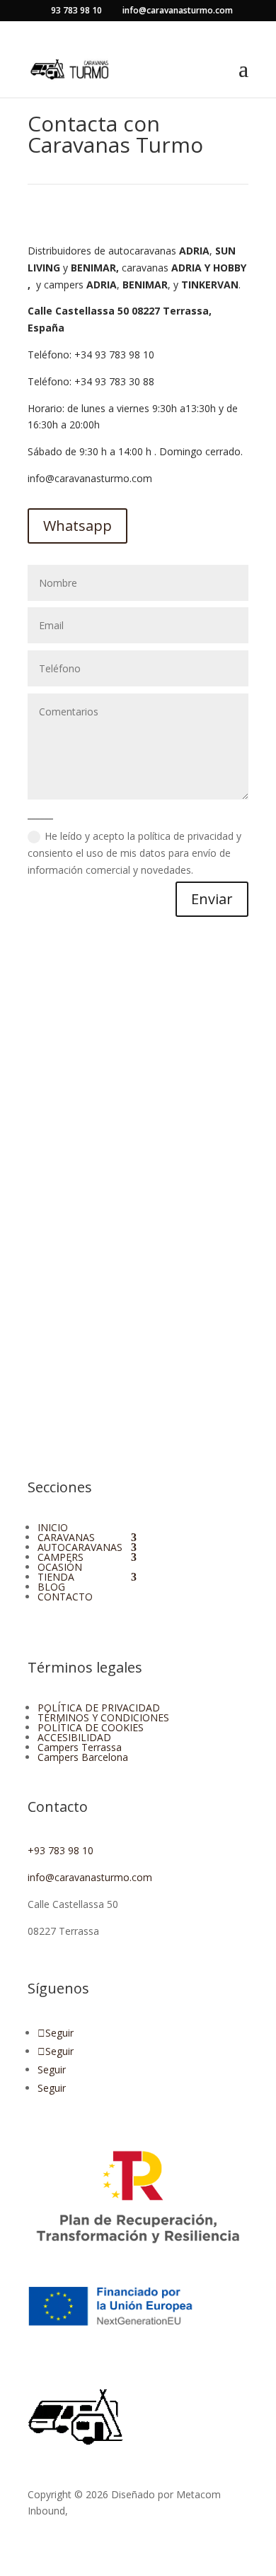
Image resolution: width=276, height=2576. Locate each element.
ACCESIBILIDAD (74, 1737)
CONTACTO (65, 1597)
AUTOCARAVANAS (80, 1547)
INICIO (53, 1527)
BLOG (51, 1587)
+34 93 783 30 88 (114, 381)
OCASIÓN (60, 1567)
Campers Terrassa (80, 1747)
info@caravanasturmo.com (90, 478)
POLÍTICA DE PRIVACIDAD (99, 1708)
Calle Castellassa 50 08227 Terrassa (118, 311)
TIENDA (56, 1577)
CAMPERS (61, 1557)
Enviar (212, 899)
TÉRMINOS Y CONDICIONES (103, 1717)
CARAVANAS (66, 1537)
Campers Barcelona (83, 1757)
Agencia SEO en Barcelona (132, 2511)
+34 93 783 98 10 (114, 355)
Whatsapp (77, 526)
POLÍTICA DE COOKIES (91, 1727)
